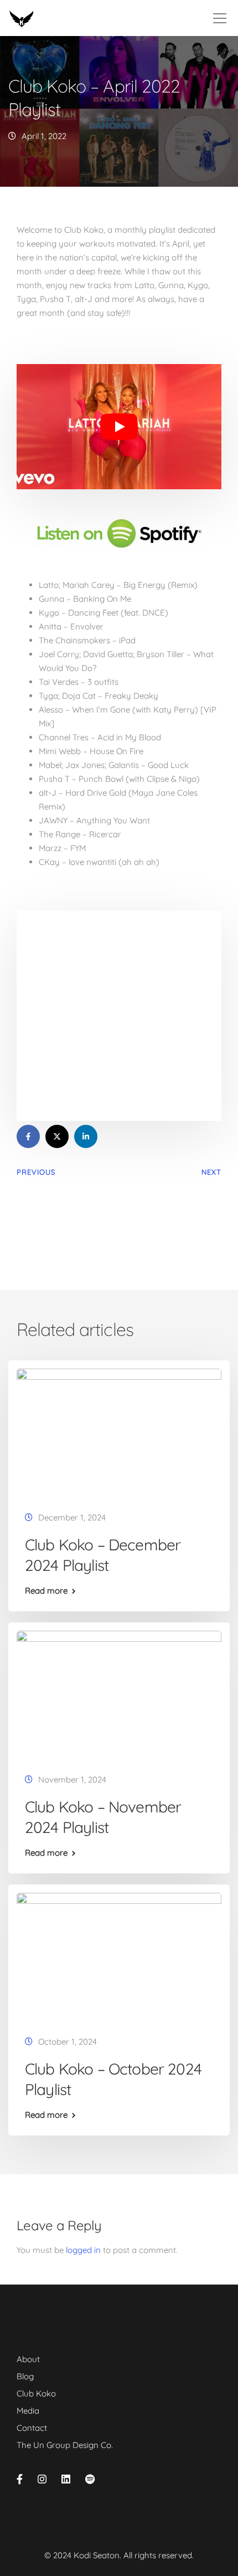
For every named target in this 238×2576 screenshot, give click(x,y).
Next (211, 1172)
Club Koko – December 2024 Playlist (103, 1555)
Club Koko (36, 2393)
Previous (36, 1172)
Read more (46, 1591)
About (28, 2359)
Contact (32, 2428)
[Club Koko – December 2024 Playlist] (119, 1432)
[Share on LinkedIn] (86, 1136)
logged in (83, 2250)
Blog (25, 2376)
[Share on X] (57, 1136)
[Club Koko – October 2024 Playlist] (119, 1956)
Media (28, 2411)
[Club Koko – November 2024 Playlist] (119, 1694)
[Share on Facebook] (28, 1136)
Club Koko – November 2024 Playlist (103, 1817)
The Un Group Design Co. (65, 2445)
